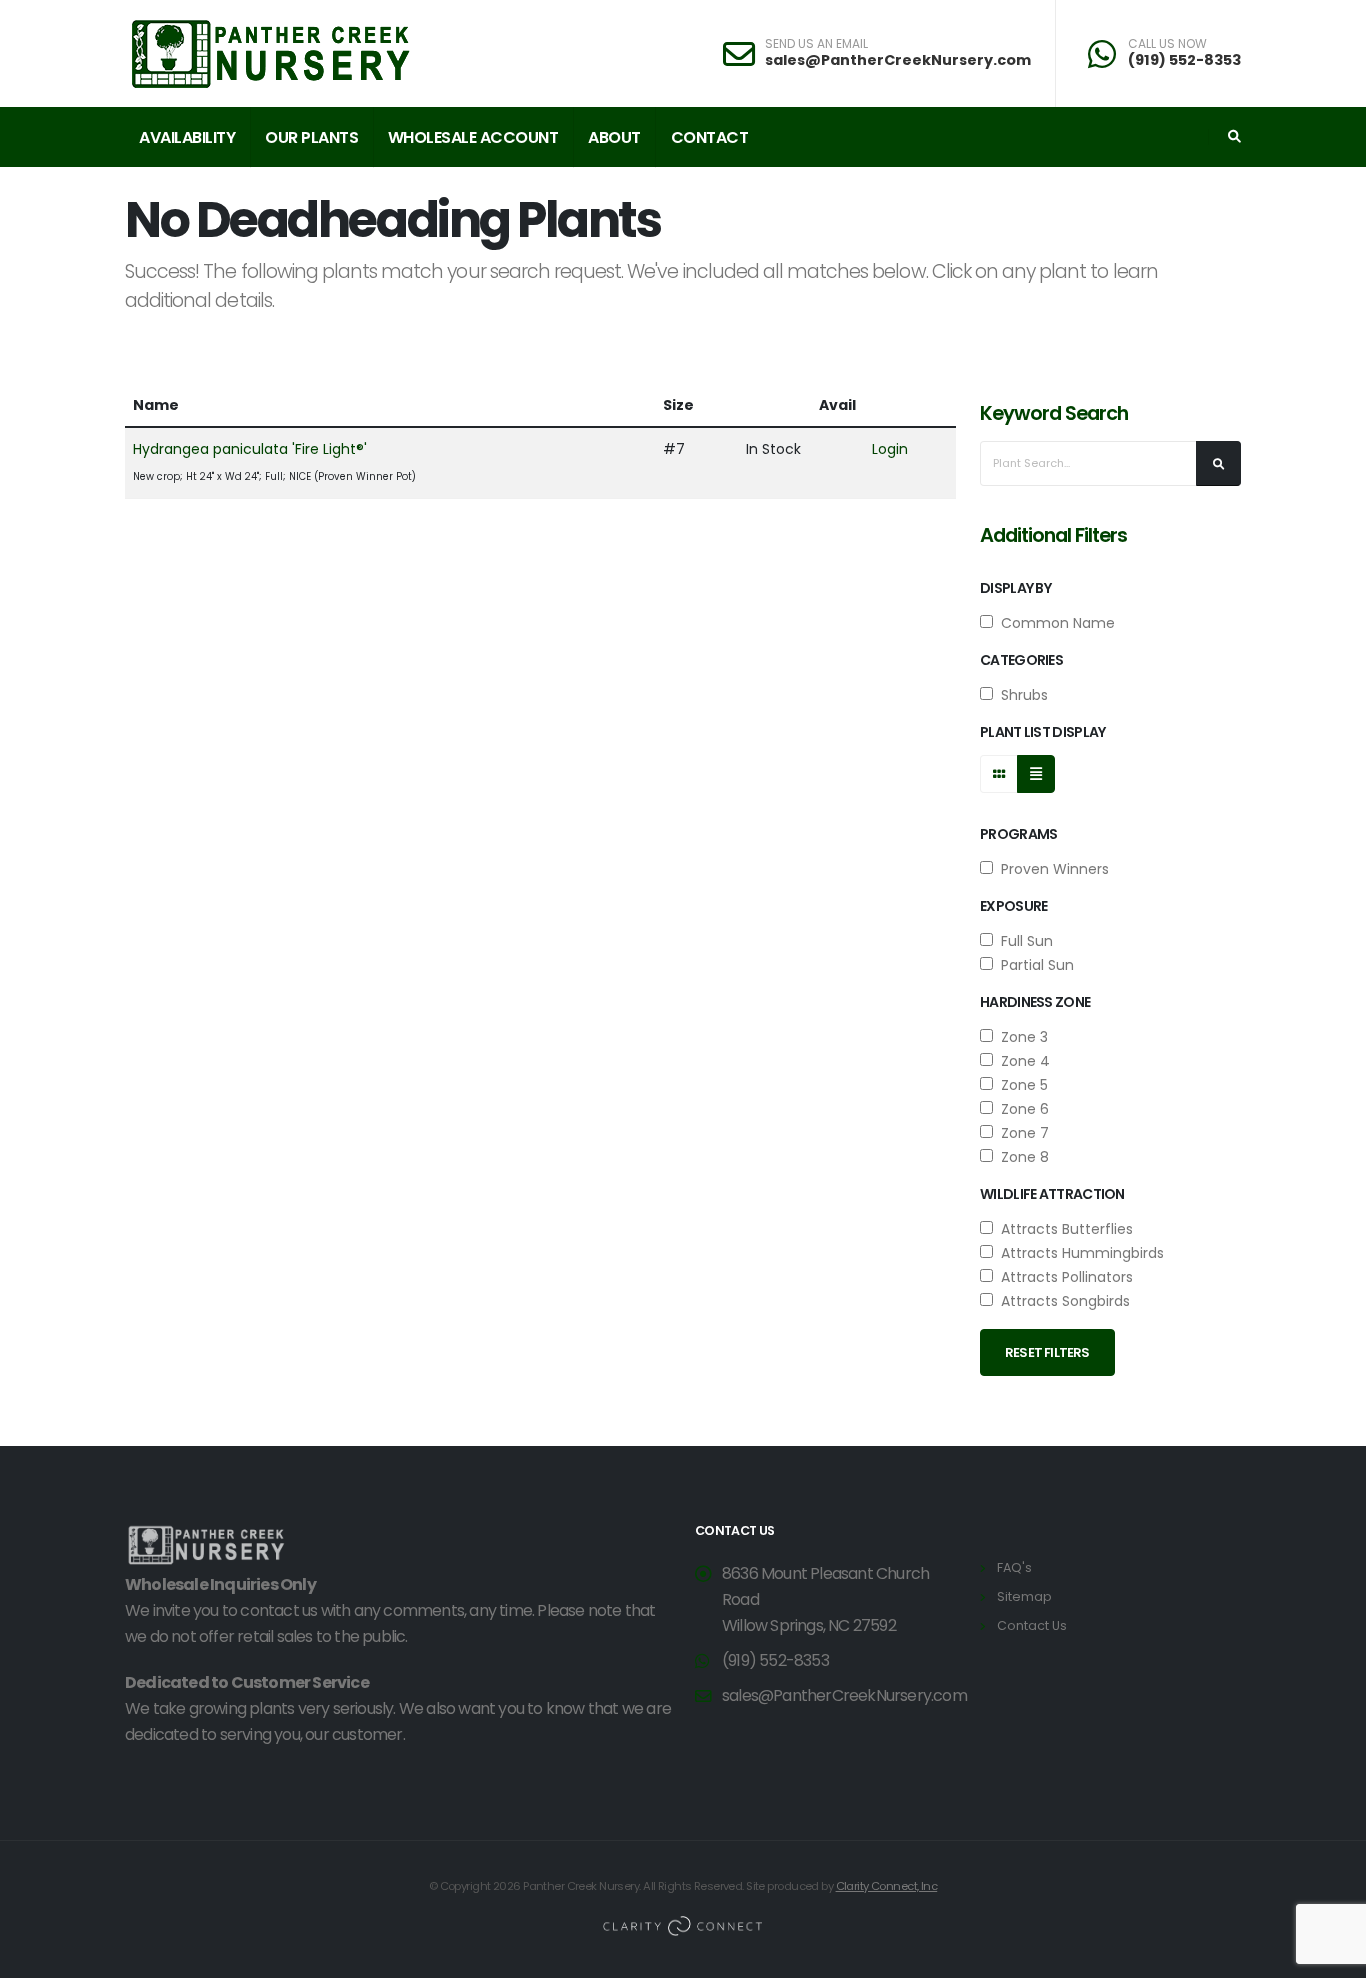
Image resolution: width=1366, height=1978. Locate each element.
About (614, 137)
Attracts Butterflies (1063, 1229)
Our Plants (311, 137)
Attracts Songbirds (1061, 1301)
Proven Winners (1051, 869)
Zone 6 (1021, 1109)
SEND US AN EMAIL (816, 44)
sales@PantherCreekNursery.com (898, 60)
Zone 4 (1021, 1061)
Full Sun (1023, 941)
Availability (187, 137)
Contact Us (1032, 1625)
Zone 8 (1021, 1157)
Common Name (1054, 623)
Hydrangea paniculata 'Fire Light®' (250, 449)
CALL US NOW (1167, 44)
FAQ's (1014, 1567)
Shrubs (1020, 695)
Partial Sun (1033, 965)
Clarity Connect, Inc (887, 1886)
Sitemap (1024, 1596)
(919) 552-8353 (1184, 60)
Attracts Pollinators (1063, 1277)
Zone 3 (1020, 1037)
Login (890, 449)
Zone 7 (1021, 1133)
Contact (710, 137)
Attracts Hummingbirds (1078, 1253)
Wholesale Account (473, 137)
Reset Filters (1047, 1352)
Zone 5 (1020, 1085)
